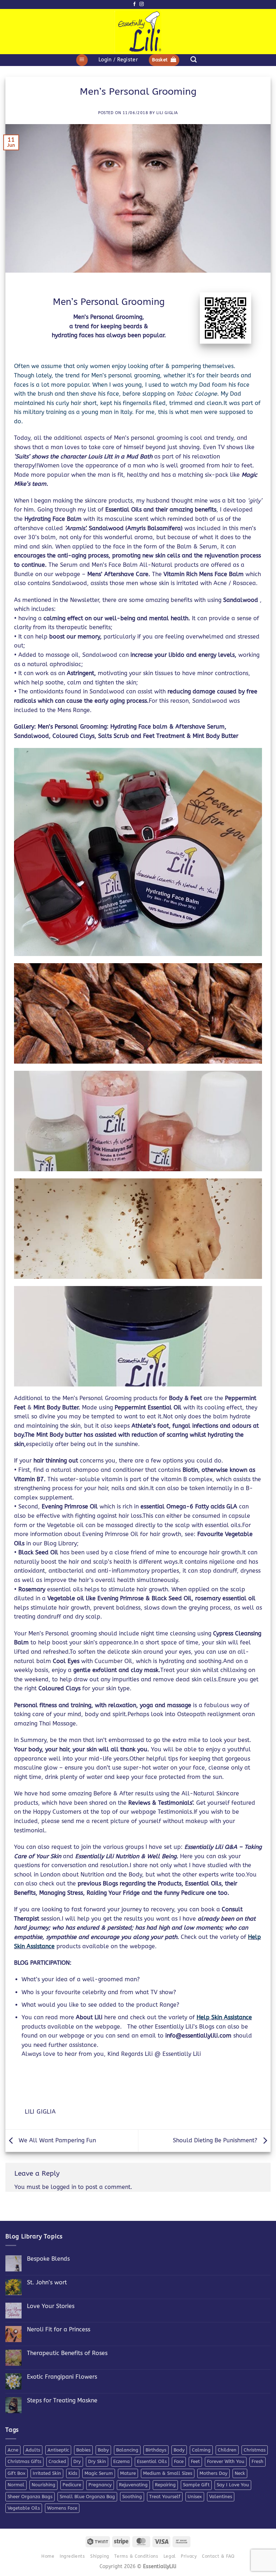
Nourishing (43, 2485)
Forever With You (226, 2461)
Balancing (127, 2450)
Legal (170, 2556)
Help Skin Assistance (224, 2017)
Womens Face (62, 2508)
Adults (33, 2450)
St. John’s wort (47, 2282)
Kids (73, 2473)
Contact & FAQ (218, 2556)
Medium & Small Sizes (168, 2473)
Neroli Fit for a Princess (59, 2329)
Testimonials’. (177, 1803)
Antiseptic (58, 2450)
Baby (103, 2450)
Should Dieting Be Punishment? (216, 2140)
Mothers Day (213, 2473)
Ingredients (72, 2556)
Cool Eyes (66, 1661)
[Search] (194, 60)
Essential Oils (152, 2461)
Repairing (165, 2485)
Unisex (195, 2497)
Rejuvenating (133, 2485)
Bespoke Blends (48, 2259)
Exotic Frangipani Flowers (62, 2377)
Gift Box (17, 2473)
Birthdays (156, 2450)
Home (48, 2556)
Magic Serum (99, 2473)
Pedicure (72, 2485)
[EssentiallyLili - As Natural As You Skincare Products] (138, 32)
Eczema (121, 2461)
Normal (16, 2485)
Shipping (100, 2556)
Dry (77, 2461)
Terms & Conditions (136, 2556)
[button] (82, 60)
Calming (201, 2450)
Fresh (257, 2461)
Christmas (255, 2450)
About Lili (90, 2017)
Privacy (189, 2556)
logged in (63, 2187)
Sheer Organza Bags (30, 2497)
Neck (240, 2473)
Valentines (221, 2497)
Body (179, 2450)
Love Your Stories (51, 2306)
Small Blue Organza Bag (87, 2497)
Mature (128, 2473)
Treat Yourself (165, 2497)
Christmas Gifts (24, 2461)
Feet (195, 2461)
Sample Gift (196, 2485)
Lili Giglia (167, 113)
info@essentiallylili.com (199, 2036)
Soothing (132, 2497)
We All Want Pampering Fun (56, 2140)
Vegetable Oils (24, 2508)
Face (179, 2461)
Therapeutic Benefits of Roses (67, 2353)
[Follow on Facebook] (134, 4)
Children (227, 2450)
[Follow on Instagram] (142, 4)
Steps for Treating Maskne (62, 2400)
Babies (83, 2450)
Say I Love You (233, 2485)
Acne (13, 2450)
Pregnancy (100, 2485)
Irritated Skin (47, 2473)
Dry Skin (97, 2461)
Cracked (57, 2461)
